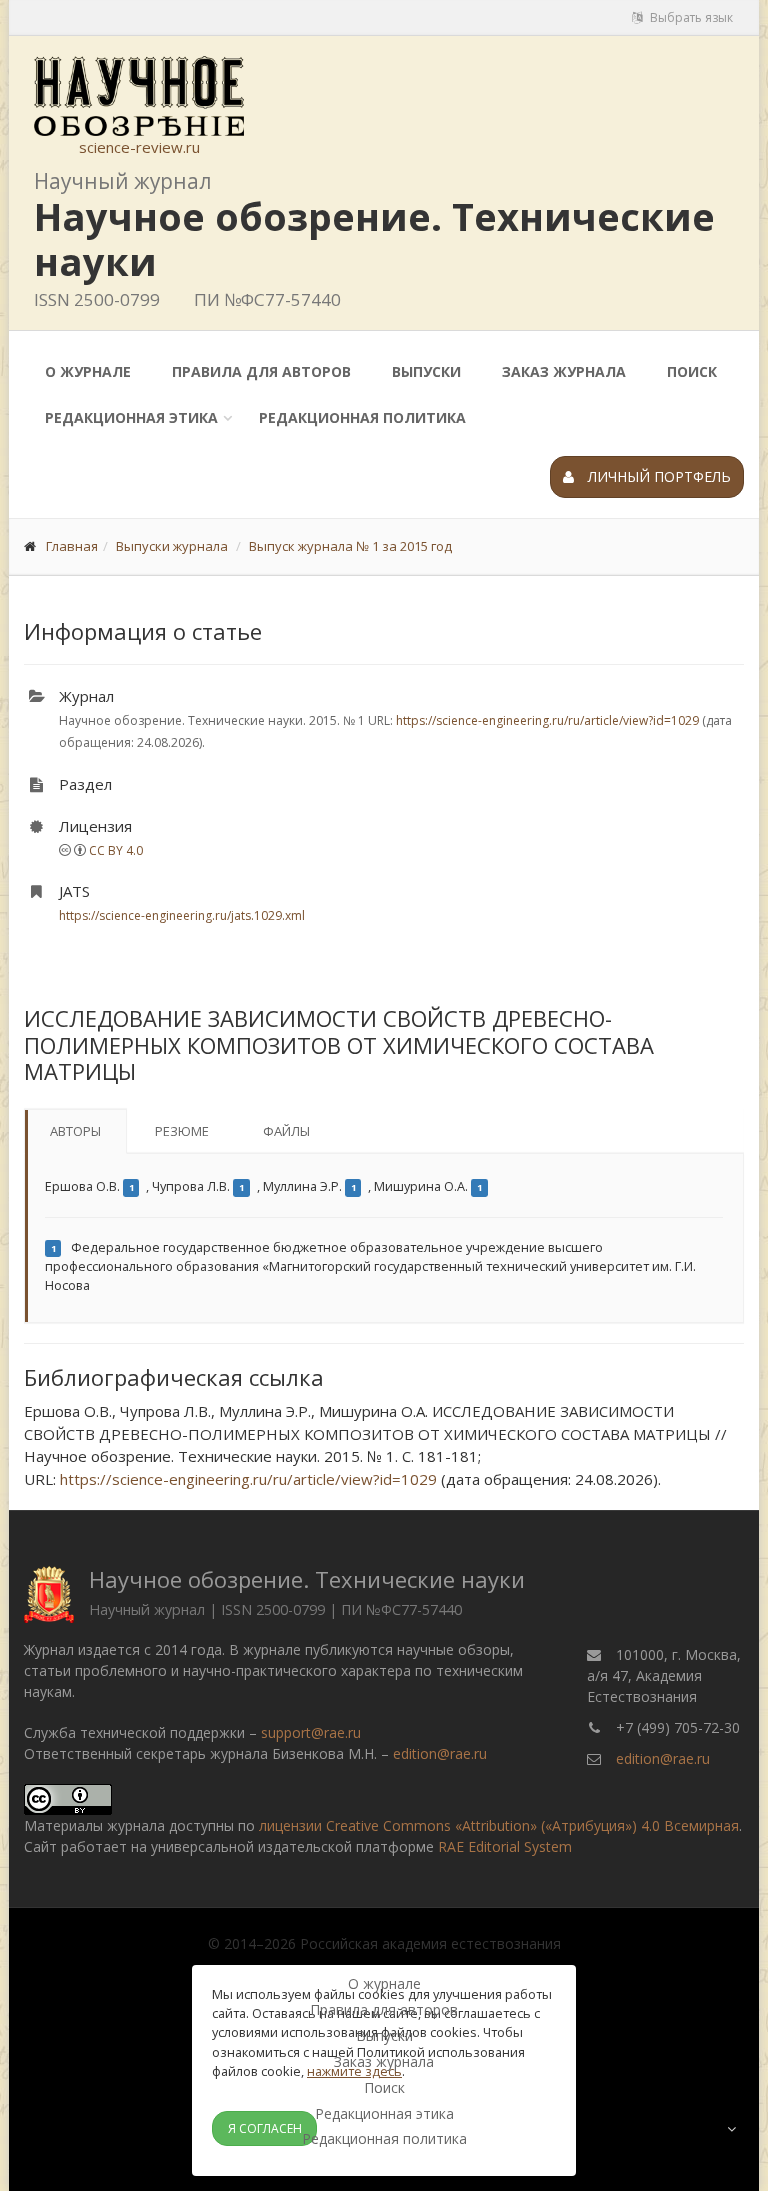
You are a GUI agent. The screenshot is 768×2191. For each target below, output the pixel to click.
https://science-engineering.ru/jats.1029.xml (182, 915)
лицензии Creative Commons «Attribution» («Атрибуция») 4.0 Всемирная (499, 1825)
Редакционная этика (131, 417)
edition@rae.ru (440, 1753)
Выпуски (426, 371)
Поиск (692, 371)
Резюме (182, 1131)
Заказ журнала (564, 371)
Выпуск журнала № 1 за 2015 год (350, 546)
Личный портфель (657, 476)
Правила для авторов (261, 371)
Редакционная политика (362, 417)
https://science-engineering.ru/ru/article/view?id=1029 (547, 720)
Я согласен (265, 2128)
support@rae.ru (311, 1732)
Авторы (75, 1131)
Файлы (286, 1131)
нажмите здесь (354, 2071)
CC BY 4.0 (116, 850)
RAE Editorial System (505, 1846)
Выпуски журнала (172, 546)
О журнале (88, 371)
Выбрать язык (690, 17)
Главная (72, 546)
